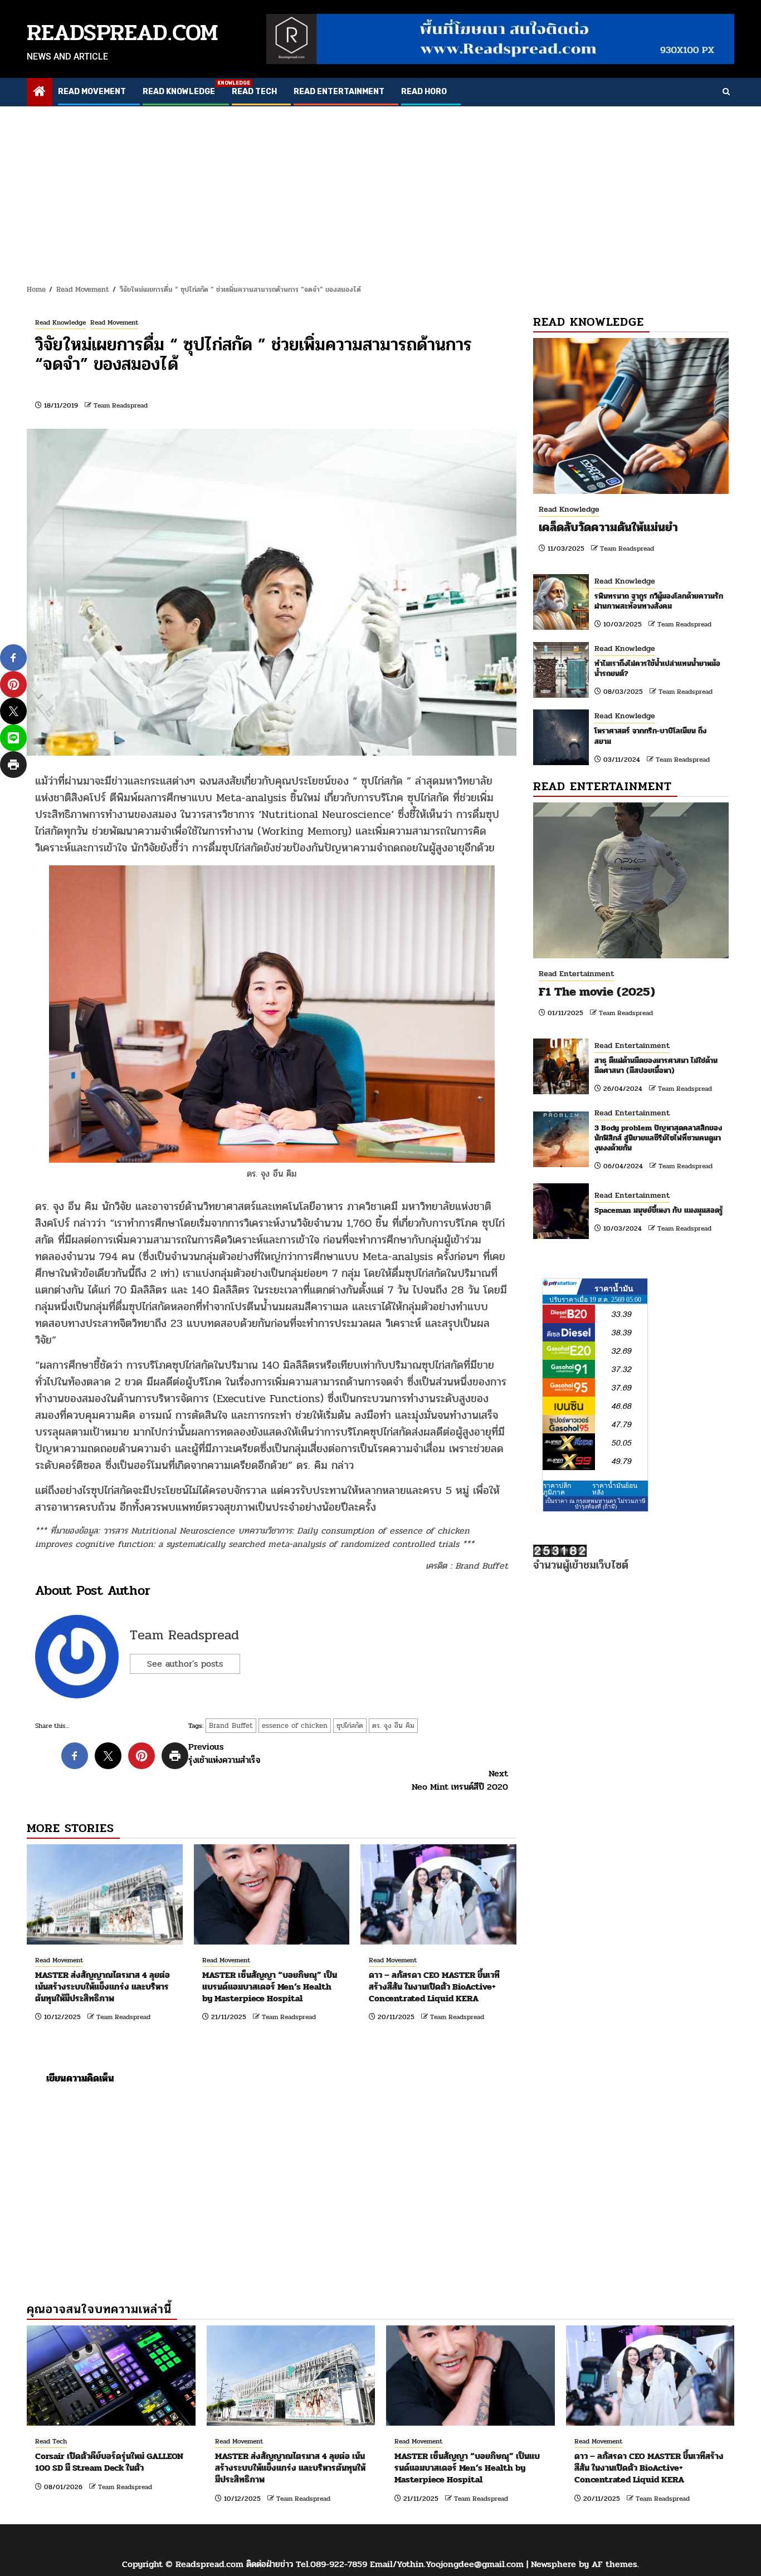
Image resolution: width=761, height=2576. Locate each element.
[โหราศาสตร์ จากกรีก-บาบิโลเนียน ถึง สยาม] (561, 737)
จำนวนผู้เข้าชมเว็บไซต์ (581, 1565)
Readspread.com (123, 33)
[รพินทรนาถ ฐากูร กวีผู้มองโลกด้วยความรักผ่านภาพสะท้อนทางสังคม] (561, 602)
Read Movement (92, 92)
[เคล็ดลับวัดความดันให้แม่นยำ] (631, 416)
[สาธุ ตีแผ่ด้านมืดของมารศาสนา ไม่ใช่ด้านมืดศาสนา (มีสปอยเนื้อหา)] (561, 1066)
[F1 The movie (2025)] (631, 880)
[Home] (40, 93)
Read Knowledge (179, 92)
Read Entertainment (339, 92)
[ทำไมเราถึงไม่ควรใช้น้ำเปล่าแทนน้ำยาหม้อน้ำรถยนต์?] (561, 670)
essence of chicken (295, 1726)
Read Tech (254, 92)
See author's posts (185, 1664)
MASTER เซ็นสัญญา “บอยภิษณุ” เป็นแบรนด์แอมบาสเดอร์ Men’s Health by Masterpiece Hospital (270, 1987)
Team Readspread (121, 405)
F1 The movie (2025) (597, 992)
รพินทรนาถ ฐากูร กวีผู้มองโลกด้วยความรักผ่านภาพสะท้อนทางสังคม (659, 601)
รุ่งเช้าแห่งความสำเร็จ (224, 1754)
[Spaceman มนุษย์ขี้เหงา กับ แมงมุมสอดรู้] (561, 1211)
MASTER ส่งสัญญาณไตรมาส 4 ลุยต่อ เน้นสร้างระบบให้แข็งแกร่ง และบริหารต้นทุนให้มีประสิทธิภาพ (103, 1987)
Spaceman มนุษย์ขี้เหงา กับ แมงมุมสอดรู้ (659, 1210)
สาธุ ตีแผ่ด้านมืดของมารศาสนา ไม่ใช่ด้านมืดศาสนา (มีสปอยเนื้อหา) (656, 1066)
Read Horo (424, 92)
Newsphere (553, 2564)
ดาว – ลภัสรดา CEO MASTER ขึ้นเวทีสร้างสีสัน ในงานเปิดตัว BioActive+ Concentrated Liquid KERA (434, 1987)
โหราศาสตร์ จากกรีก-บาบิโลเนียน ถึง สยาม (650, 736)
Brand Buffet (231, 1726)
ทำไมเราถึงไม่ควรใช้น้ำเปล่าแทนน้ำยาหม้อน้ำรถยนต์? (657, 669)
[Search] (726, 92)
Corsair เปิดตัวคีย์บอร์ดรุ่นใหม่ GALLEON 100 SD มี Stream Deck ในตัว (109, 2462)
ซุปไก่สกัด (350, 1726)
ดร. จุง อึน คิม (393, 1726)
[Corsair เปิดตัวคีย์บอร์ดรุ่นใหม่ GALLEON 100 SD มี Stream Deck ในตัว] (111, 2376)
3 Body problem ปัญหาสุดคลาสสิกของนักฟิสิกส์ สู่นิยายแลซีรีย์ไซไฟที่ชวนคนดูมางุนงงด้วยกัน (658, 1138)
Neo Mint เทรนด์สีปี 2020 (460, 1780)
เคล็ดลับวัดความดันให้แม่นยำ (608, 527)
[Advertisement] (380, 190)
